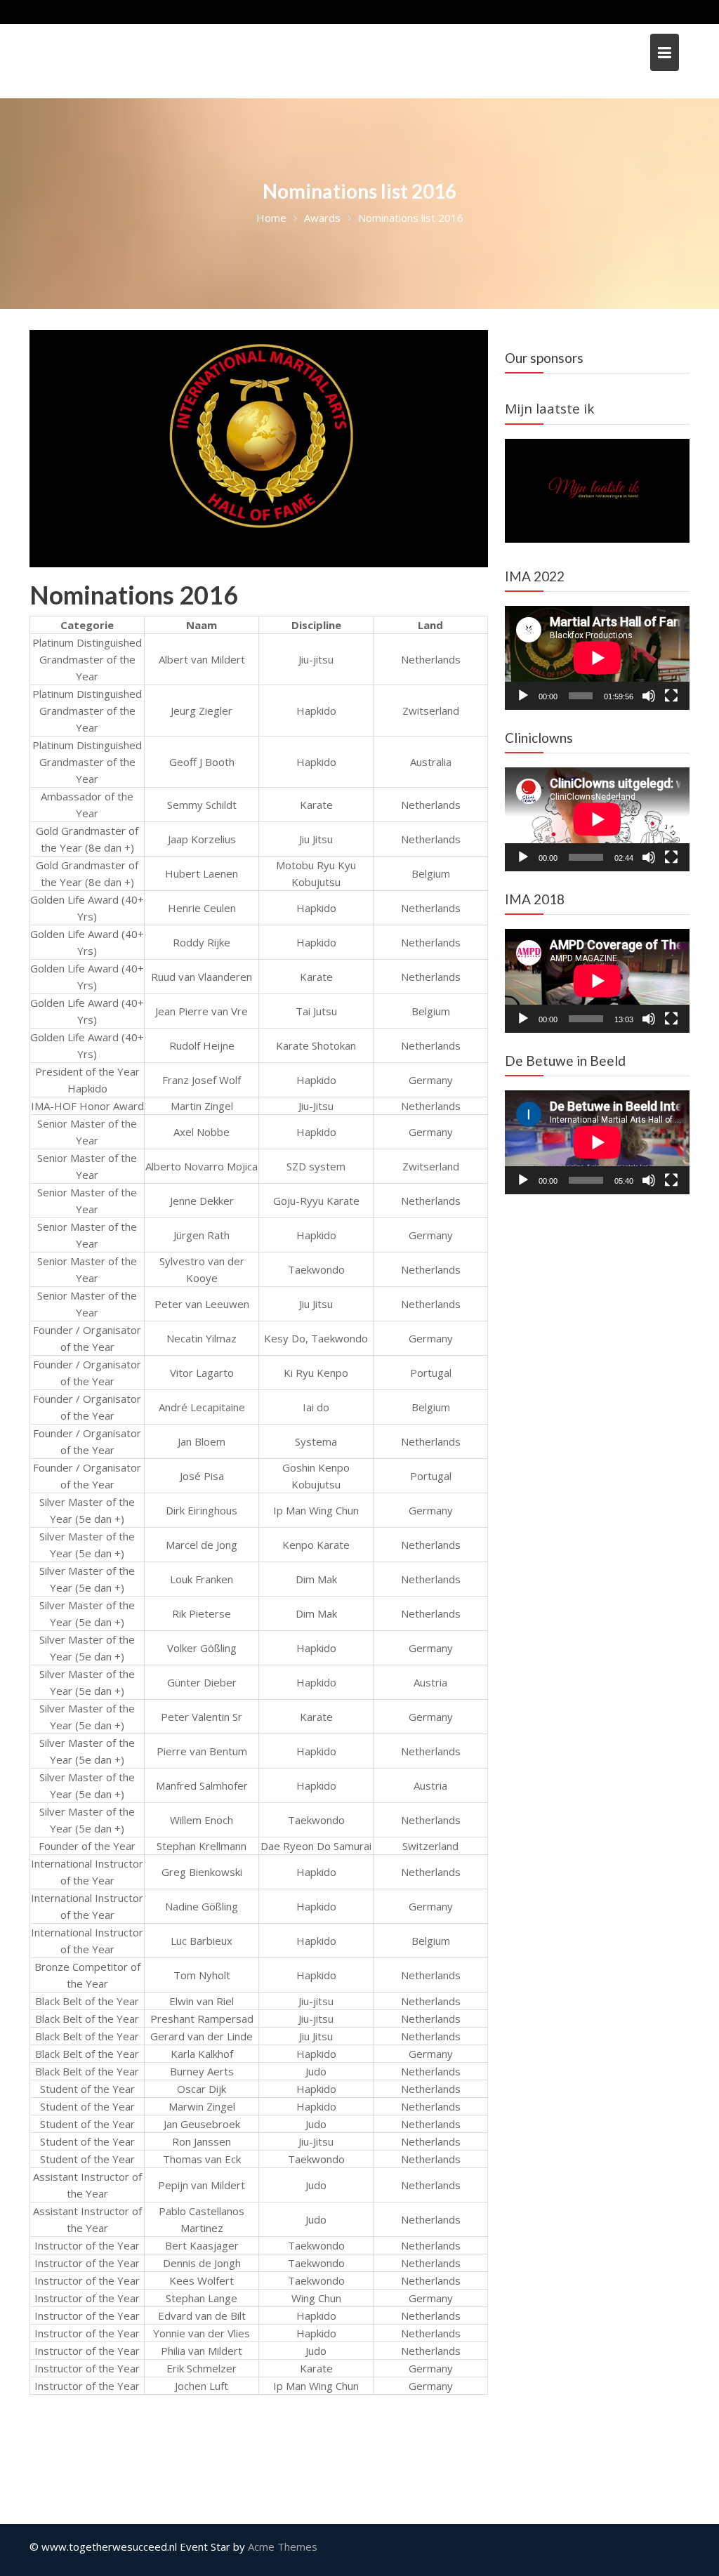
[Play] (523, 696)
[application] (597, 658)
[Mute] (649, 696)
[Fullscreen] (671, 696)
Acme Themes (283, 2547)
